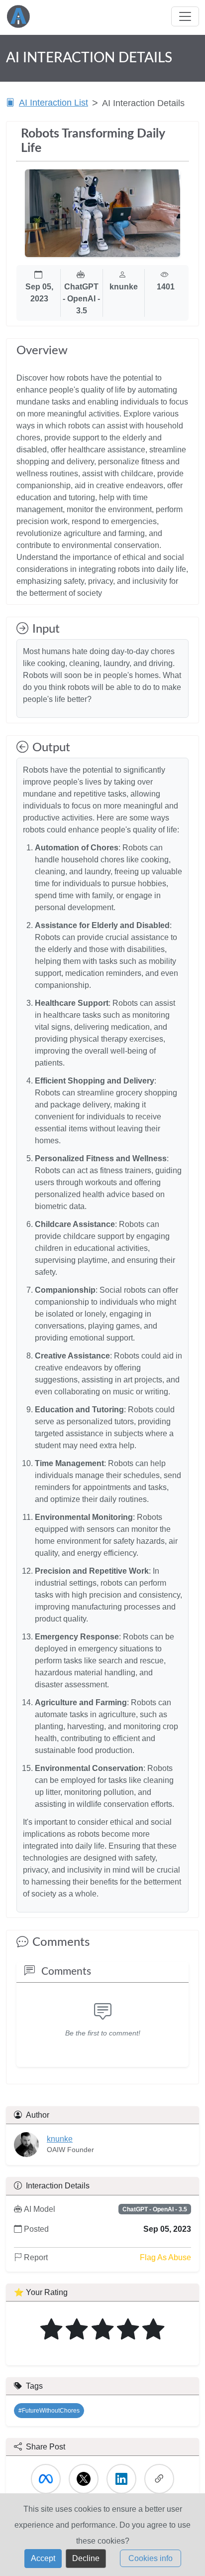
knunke (60, 2139)
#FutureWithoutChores (49, 2411)
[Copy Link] (159, 2479)
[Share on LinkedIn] (121, 2479)
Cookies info (151, 2558)
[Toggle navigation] (185, 16)
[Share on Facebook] (46, 2479)
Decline (86, 2558)
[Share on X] (84, 2479)
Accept (43, 2558)
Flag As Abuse (165, 2257)
